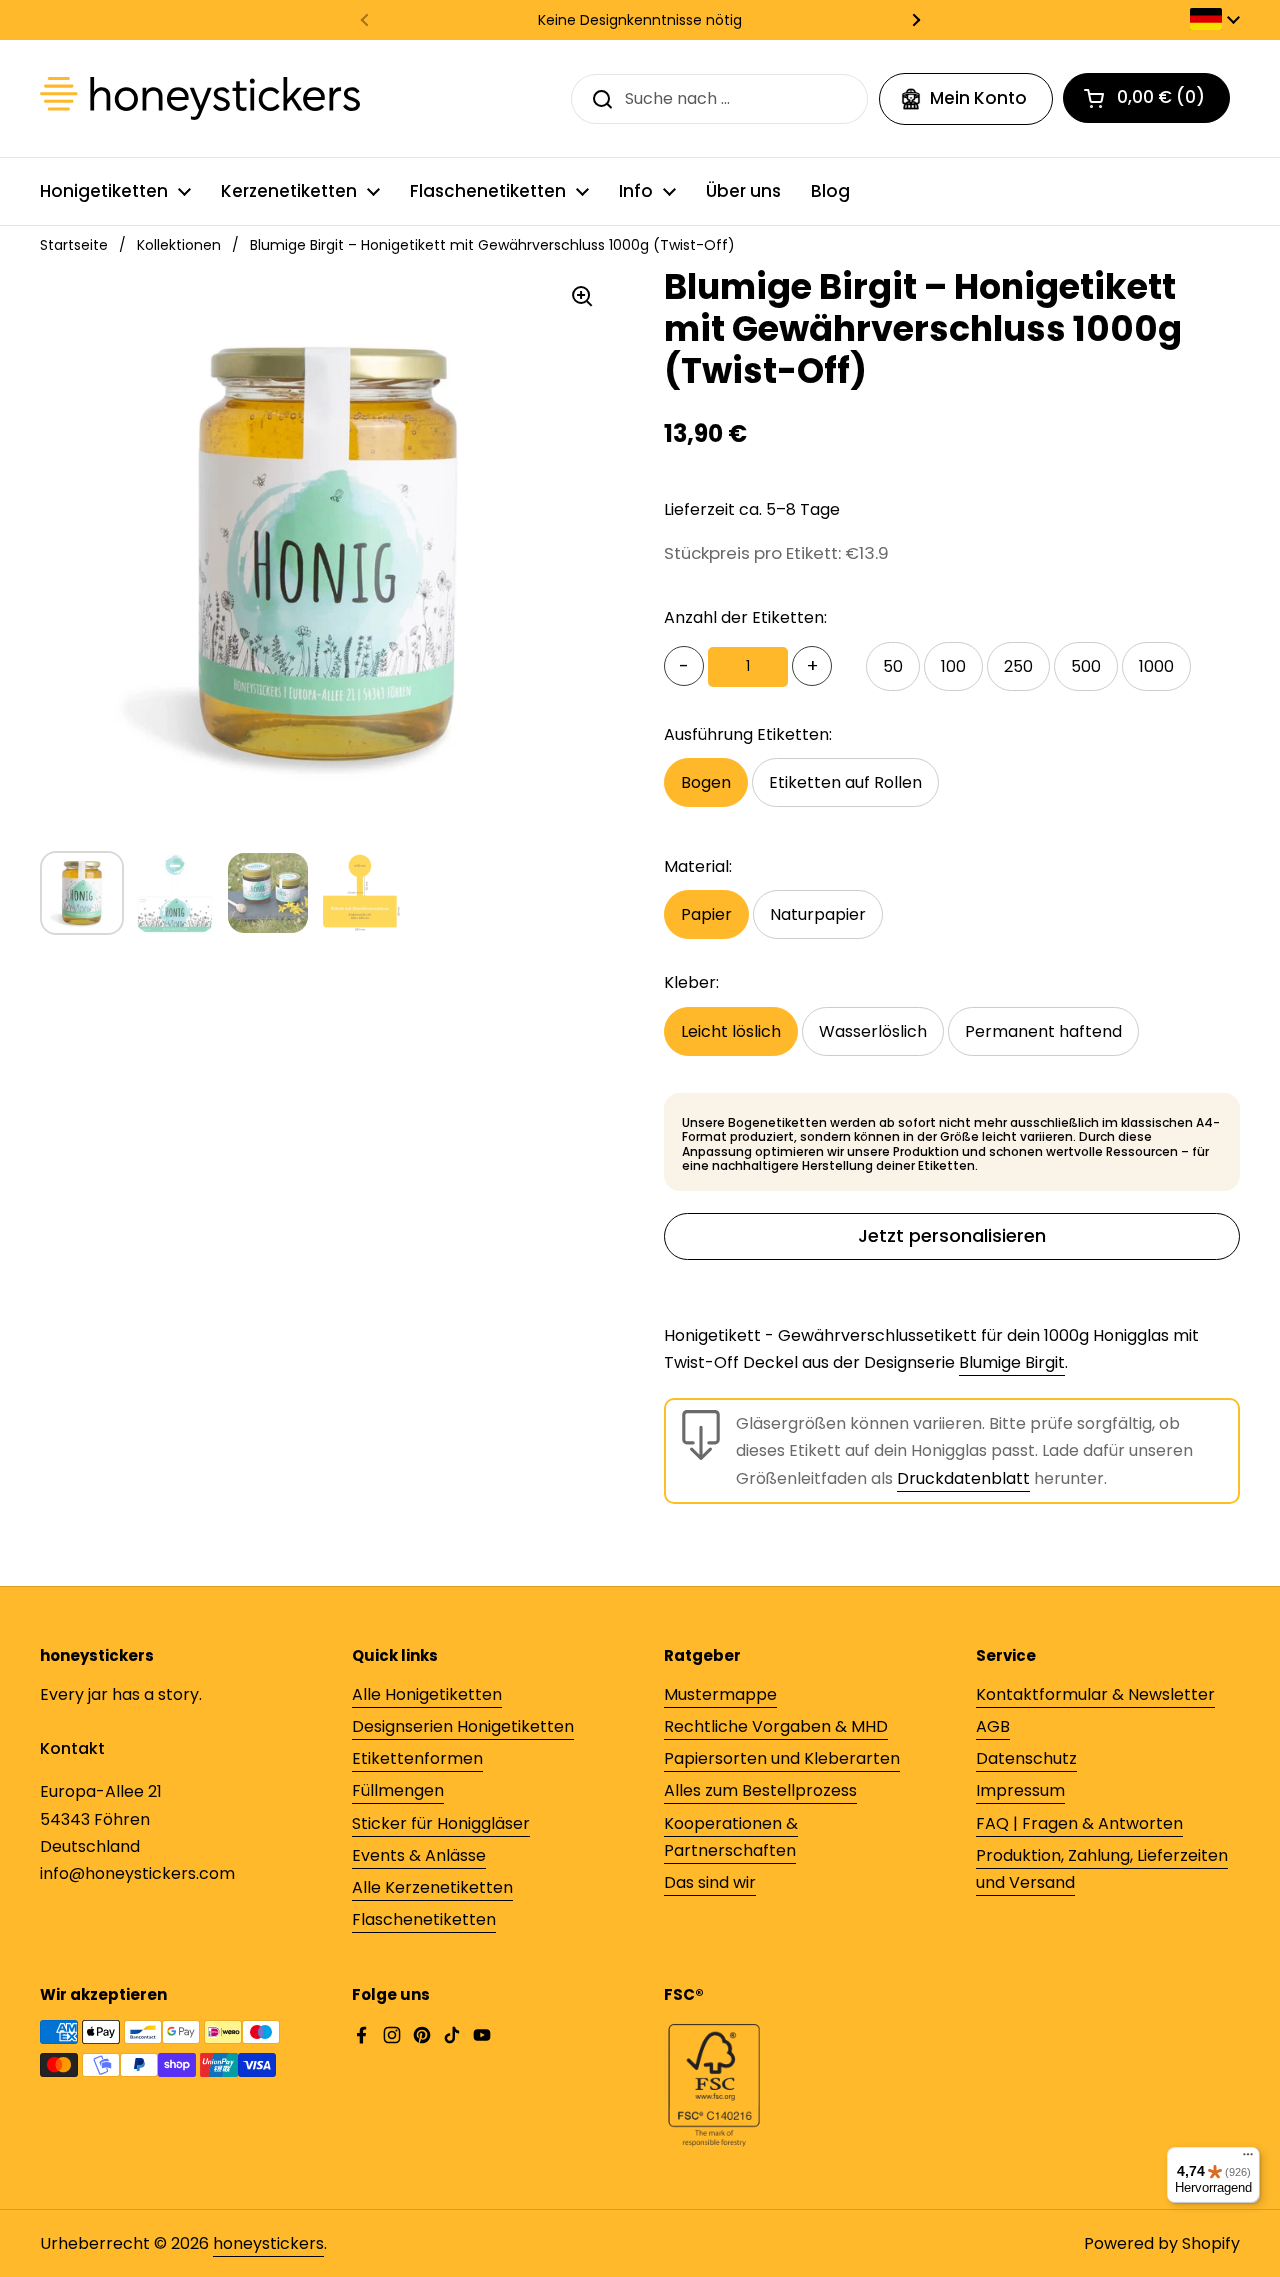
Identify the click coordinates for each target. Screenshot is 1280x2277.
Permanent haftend (1043, 1031)
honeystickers (268, 2243)
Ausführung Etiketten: (748, 734)
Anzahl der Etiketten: (745, 617)
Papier (706, 914)
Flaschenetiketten (424, 1919)
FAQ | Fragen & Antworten (1079, 1823)
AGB (993, 1726)
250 (1018, 666)
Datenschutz (1026, 1758)
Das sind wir (710, 1882)
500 (1086, 666)
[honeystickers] (200, 98)
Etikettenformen (417, 1758)
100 (953, 666)
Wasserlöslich (873, 1031)
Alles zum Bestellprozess (760, 1790)
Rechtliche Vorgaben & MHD (776, 1726)
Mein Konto (978, 98)
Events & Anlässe (419, 1855)
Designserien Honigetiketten (463, 1726)
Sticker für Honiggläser (441, 1823)
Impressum (1020, 1790)
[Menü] (1248, 2159)
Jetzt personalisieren (952, 1235)
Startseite (74, 245)
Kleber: (691, 982)
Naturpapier (818, 914)
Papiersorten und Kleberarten (782, 1758)
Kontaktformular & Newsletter (1095, 1694)
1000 (1156, 666)
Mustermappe (720, 1694)
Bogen (706, 782)
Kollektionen (179, 245)
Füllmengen (398, 1790)
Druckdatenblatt (963, 1478)
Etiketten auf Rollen (845, 782)
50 (893, 666)
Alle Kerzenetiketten (432, 1887)
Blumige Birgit (1012, 1362)
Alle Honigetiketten (427, 1694)
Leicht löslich (731, 1031)
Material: (698, 866)
